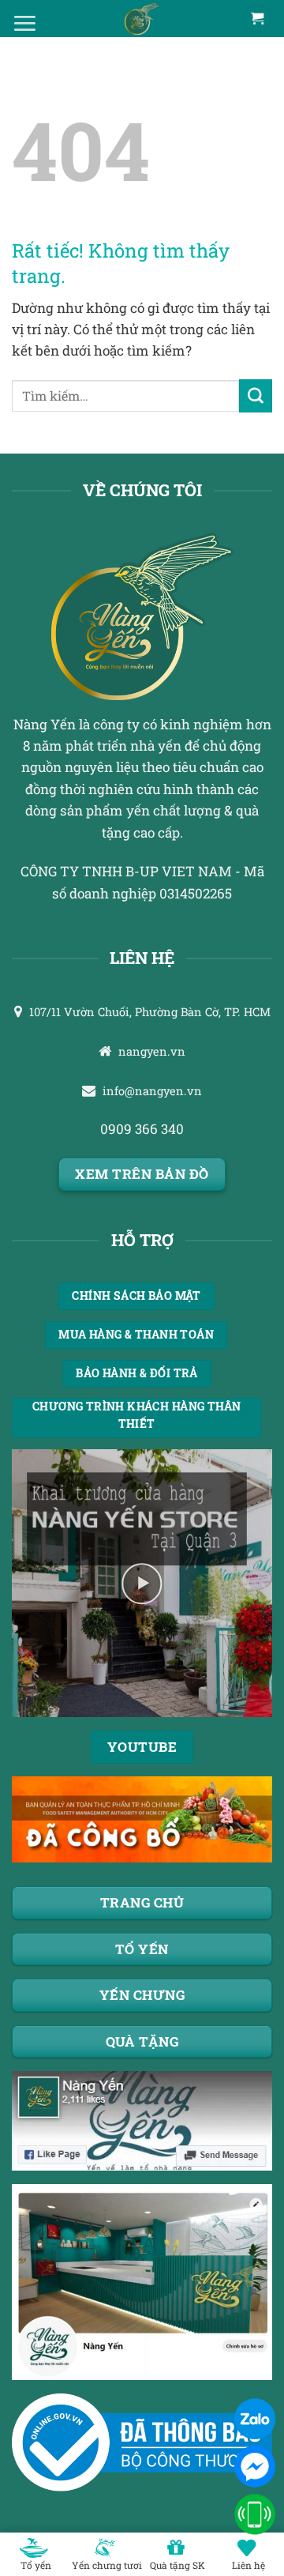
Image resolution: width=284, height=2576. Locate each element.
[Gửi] (256, 396)
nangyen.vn (152, 1051)
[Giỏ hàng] (257, 19)
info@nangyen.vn (152, 1091)
